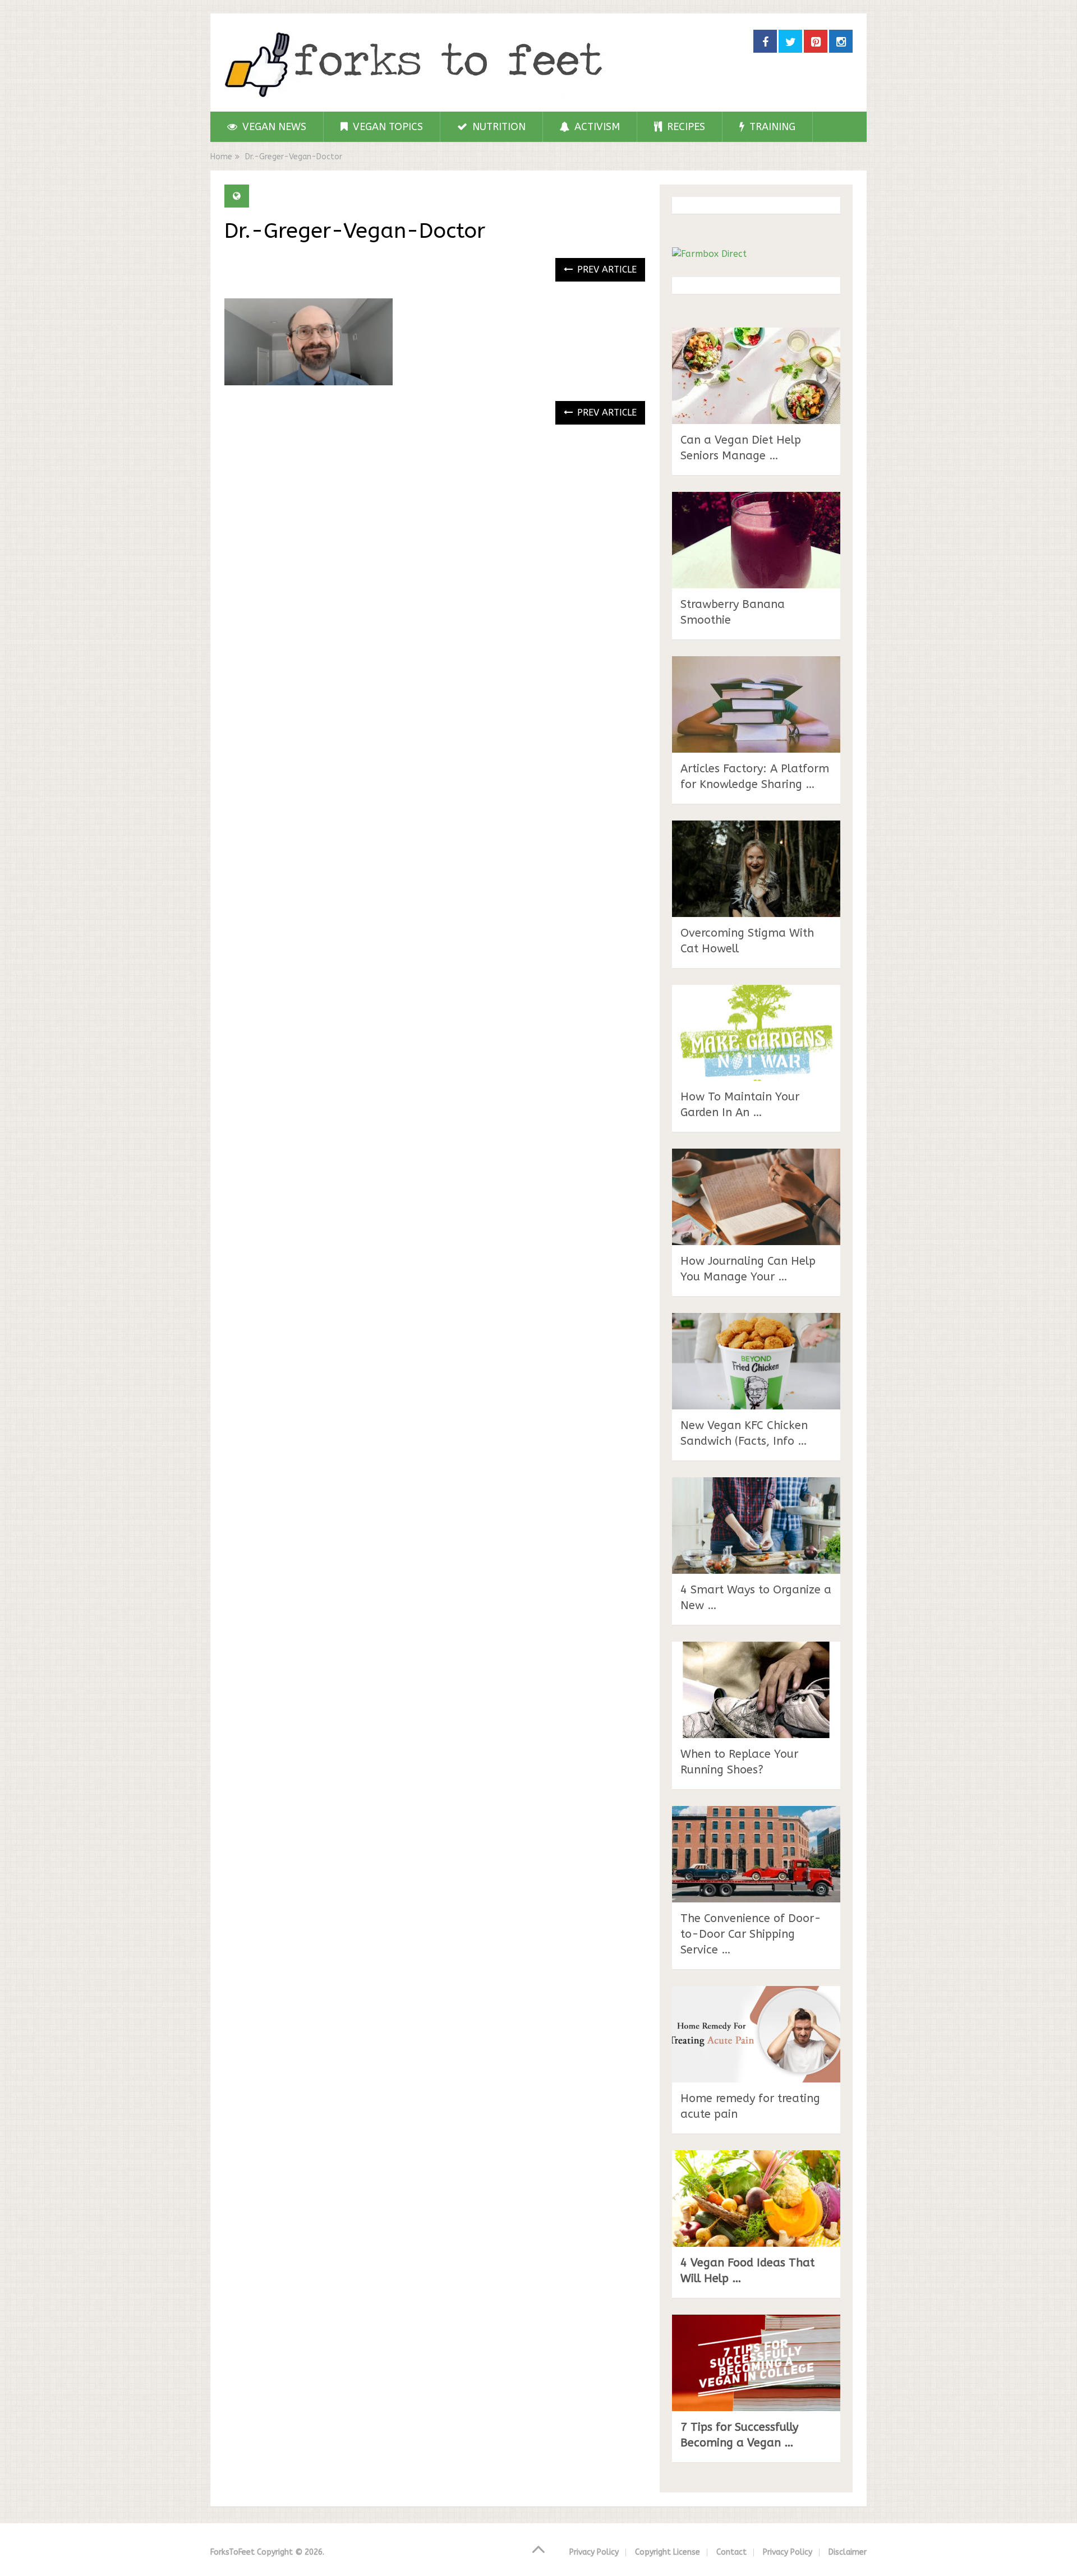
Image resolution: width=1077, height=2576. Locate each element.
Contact (731, 2552)
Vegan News (273, 127)
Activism (596, 127)
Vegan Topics (386, 127)
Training (771, 127)
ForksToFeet (233, 2552)
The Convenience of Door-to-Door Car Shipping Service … (751, 1934)
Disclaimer (848, 2552)
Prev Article (606, 269)
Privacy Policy (594, 2552)
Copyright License (668, 2552)
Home (221, 157)
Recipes (685, 127)
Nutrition (498, 127)
